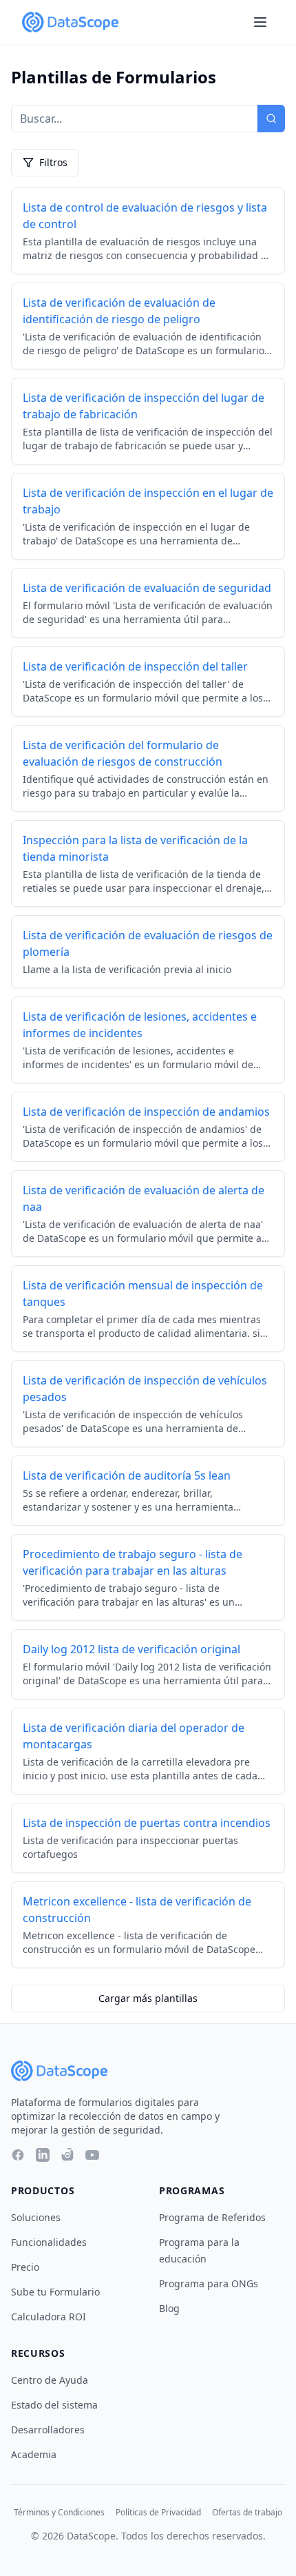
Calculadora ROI (49, 2317)
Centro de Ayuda (50, 2380)
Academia (34, 2454)
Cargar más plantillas (148, 1998)
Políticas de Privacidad (158, 2513)
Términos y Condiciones (59, 2513)
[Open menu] (260, 22)
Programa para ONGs (209, 2283)
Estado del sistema (54, 2405)
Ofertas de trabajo (247, 2513)
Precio (25, 2267)
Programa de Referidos (212, 2217)
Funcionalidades (49, 2242)
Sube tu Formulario (55, 2292)
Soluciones (36, 2217)
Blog (169, 2308)
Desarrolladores (48, 2430)
